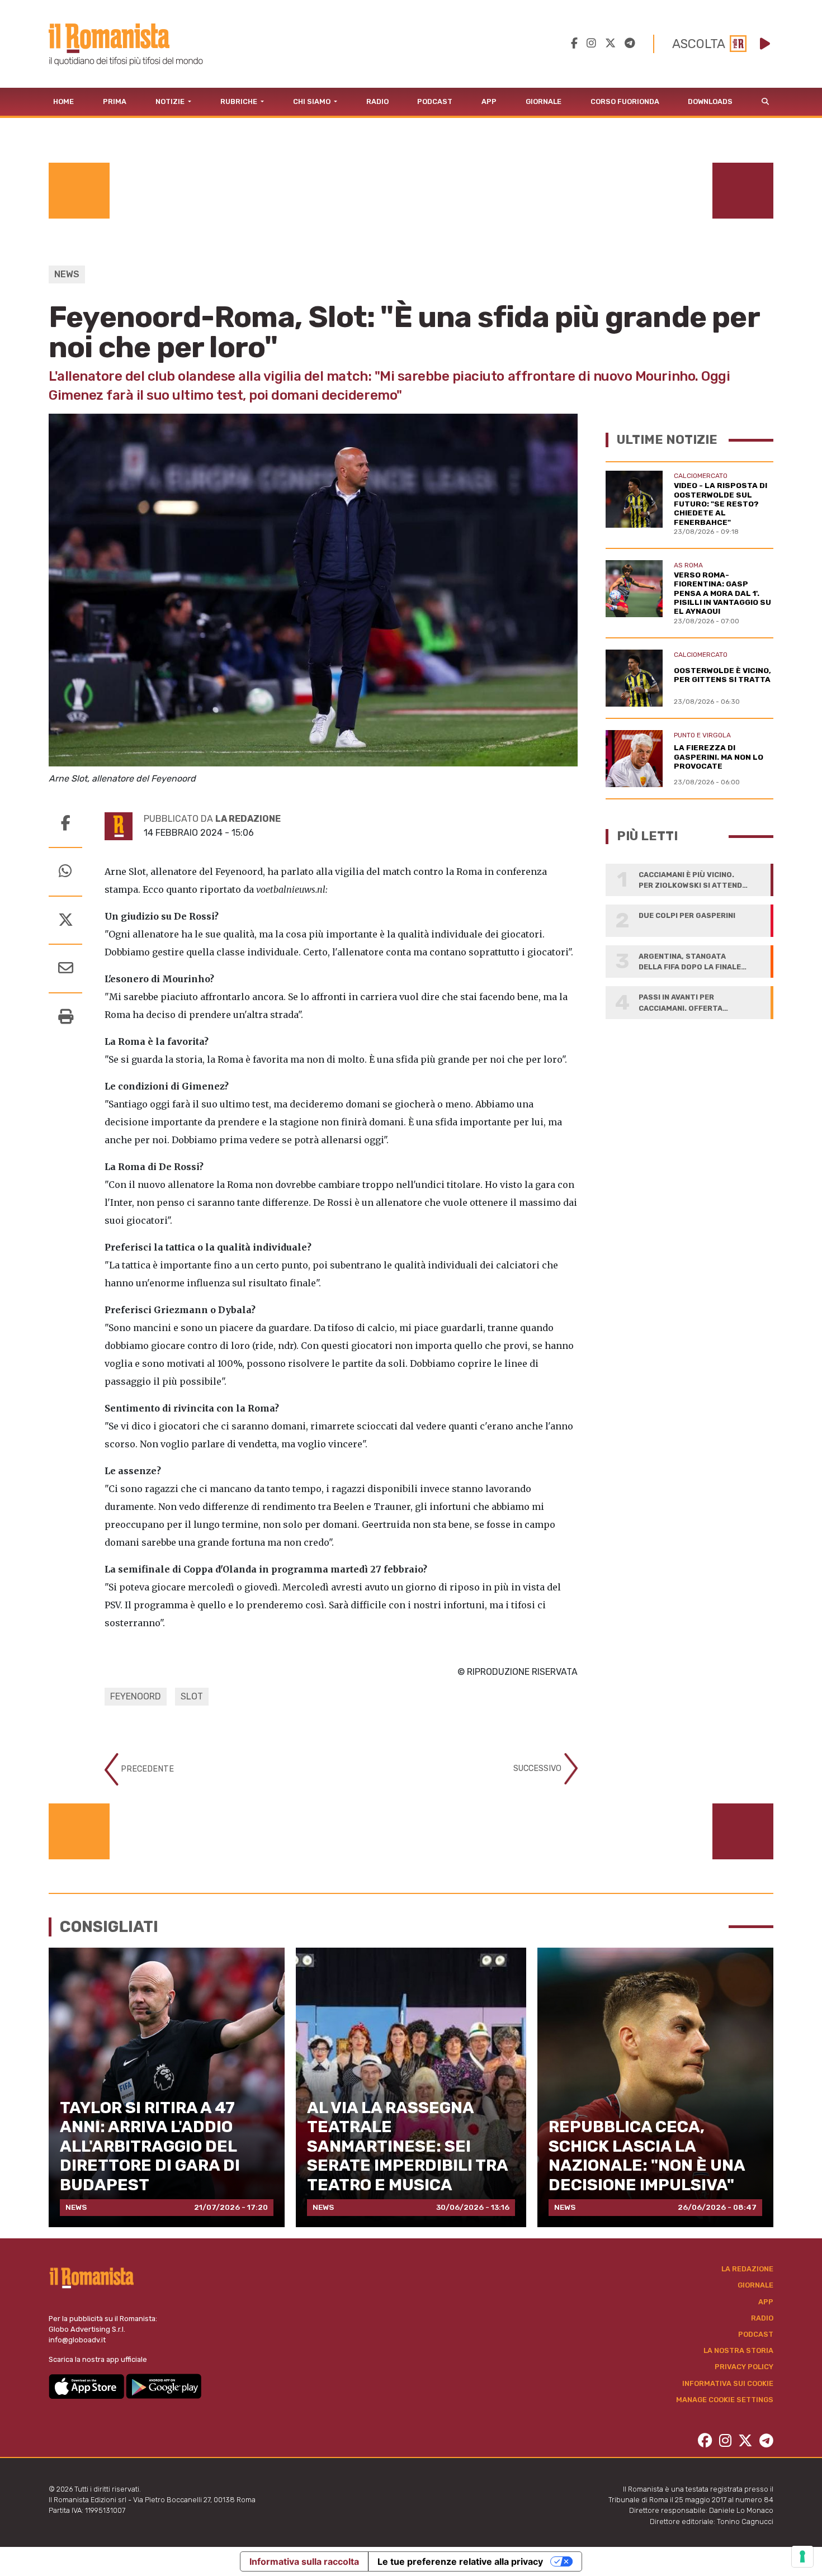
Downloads (710, 101)
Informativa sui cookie (728, 2383)
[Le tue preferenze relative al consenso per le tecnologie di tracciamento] (802, 2556)
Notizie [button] (171, 101)
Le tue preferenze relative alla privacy (460, 2561)
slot (192, 1696)
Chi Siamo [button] (313, 101)
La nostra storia (738, 2350)
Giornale (544, 101)
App (489, 101)
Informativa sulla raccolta (304, 2561)
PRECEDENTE (146, 1769)
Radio (377, 101)
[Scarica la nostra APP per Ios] (87, 2386)
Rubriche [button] (240, 101)
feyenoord (136, 1696)
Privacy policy (744, 2367)
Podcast (435, 101)
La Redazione (747, 2269)
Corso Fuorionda (625, 101)
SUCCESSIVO (538, 1768)
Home (63, 101)
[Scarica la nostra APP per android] (164, 2386)
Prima (115, 101)
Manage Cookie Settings (725, 2400)
